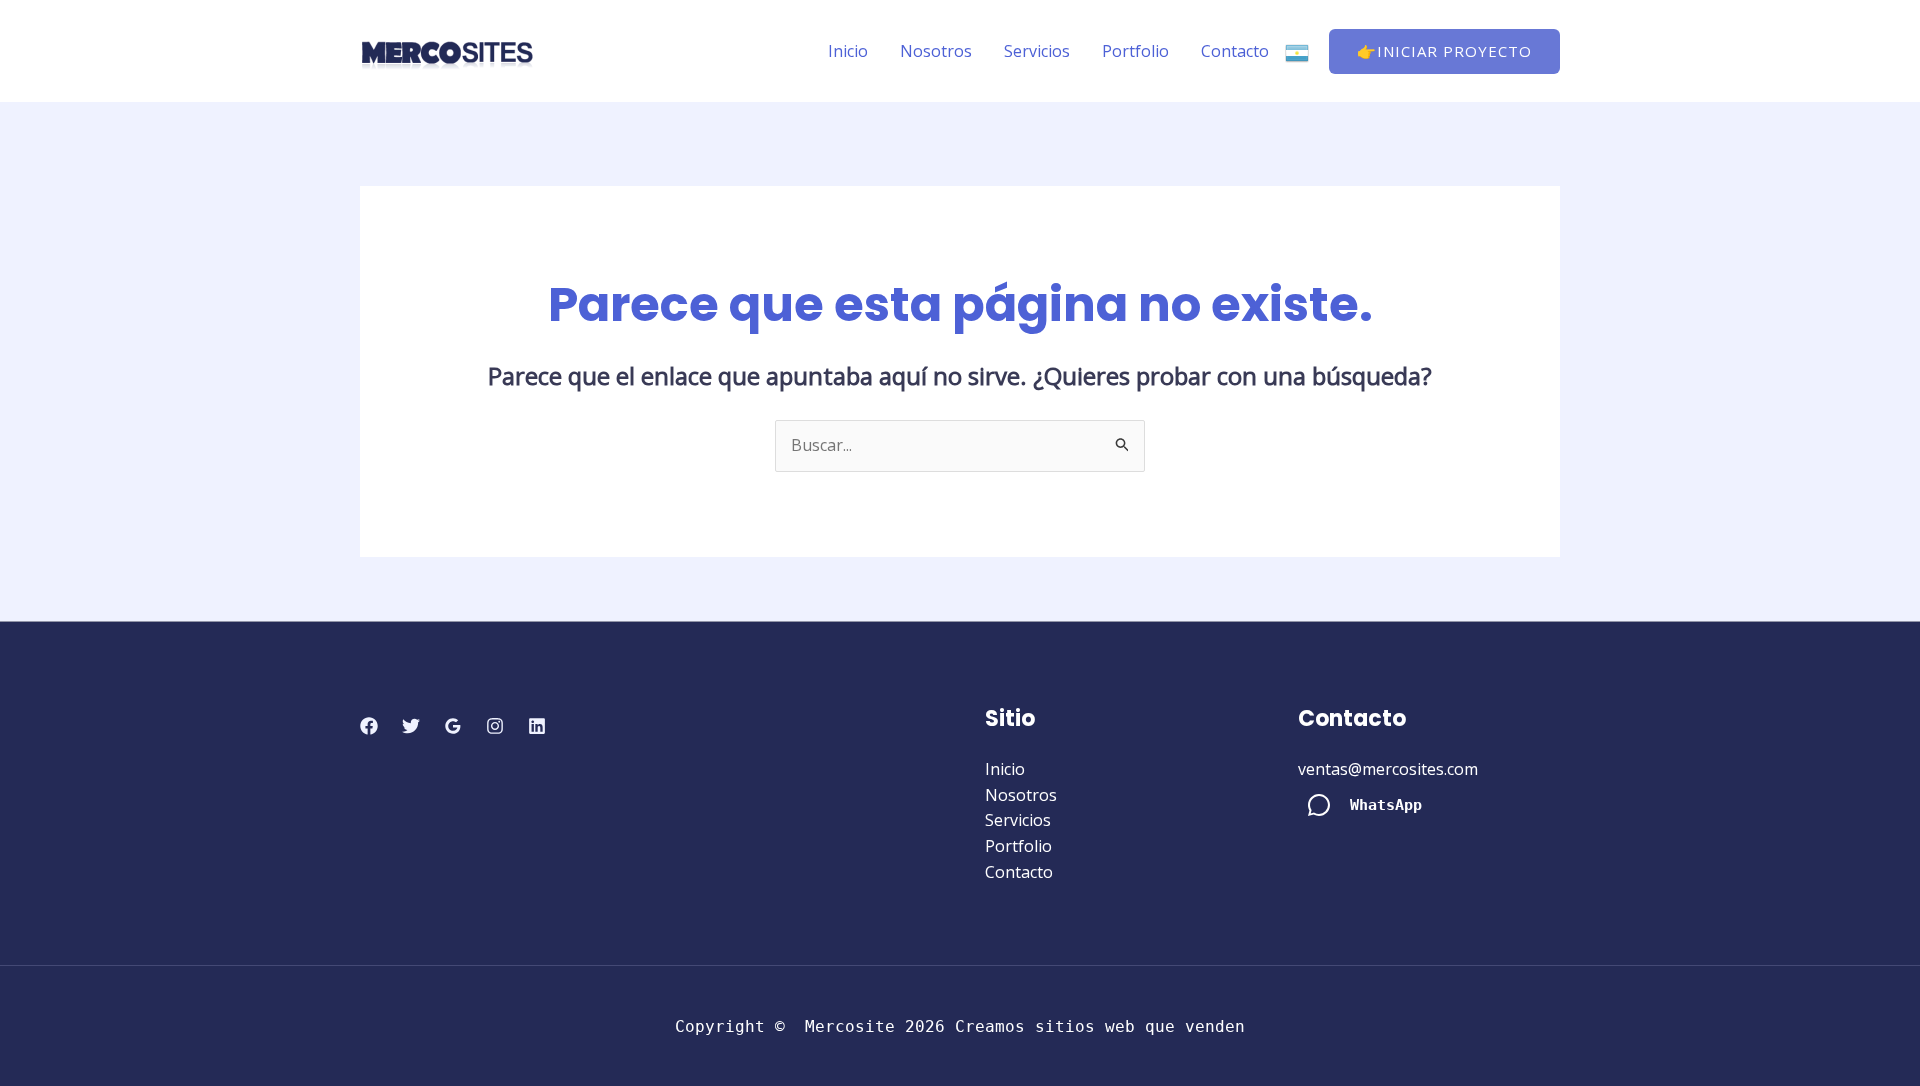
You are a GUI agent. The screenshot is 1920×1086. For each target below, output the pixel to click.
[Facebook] (369, 726)
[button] (1444, 51)
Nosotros (936, 51)
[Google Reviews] (453, 726)
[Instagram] (495, 726)
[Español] (1297, 51)
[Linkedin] (537, 726)
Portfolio (1135, 51)
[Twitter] (411, 726)
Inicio (848, 51)
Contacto (1235, 51)
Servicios (1037, 51)
